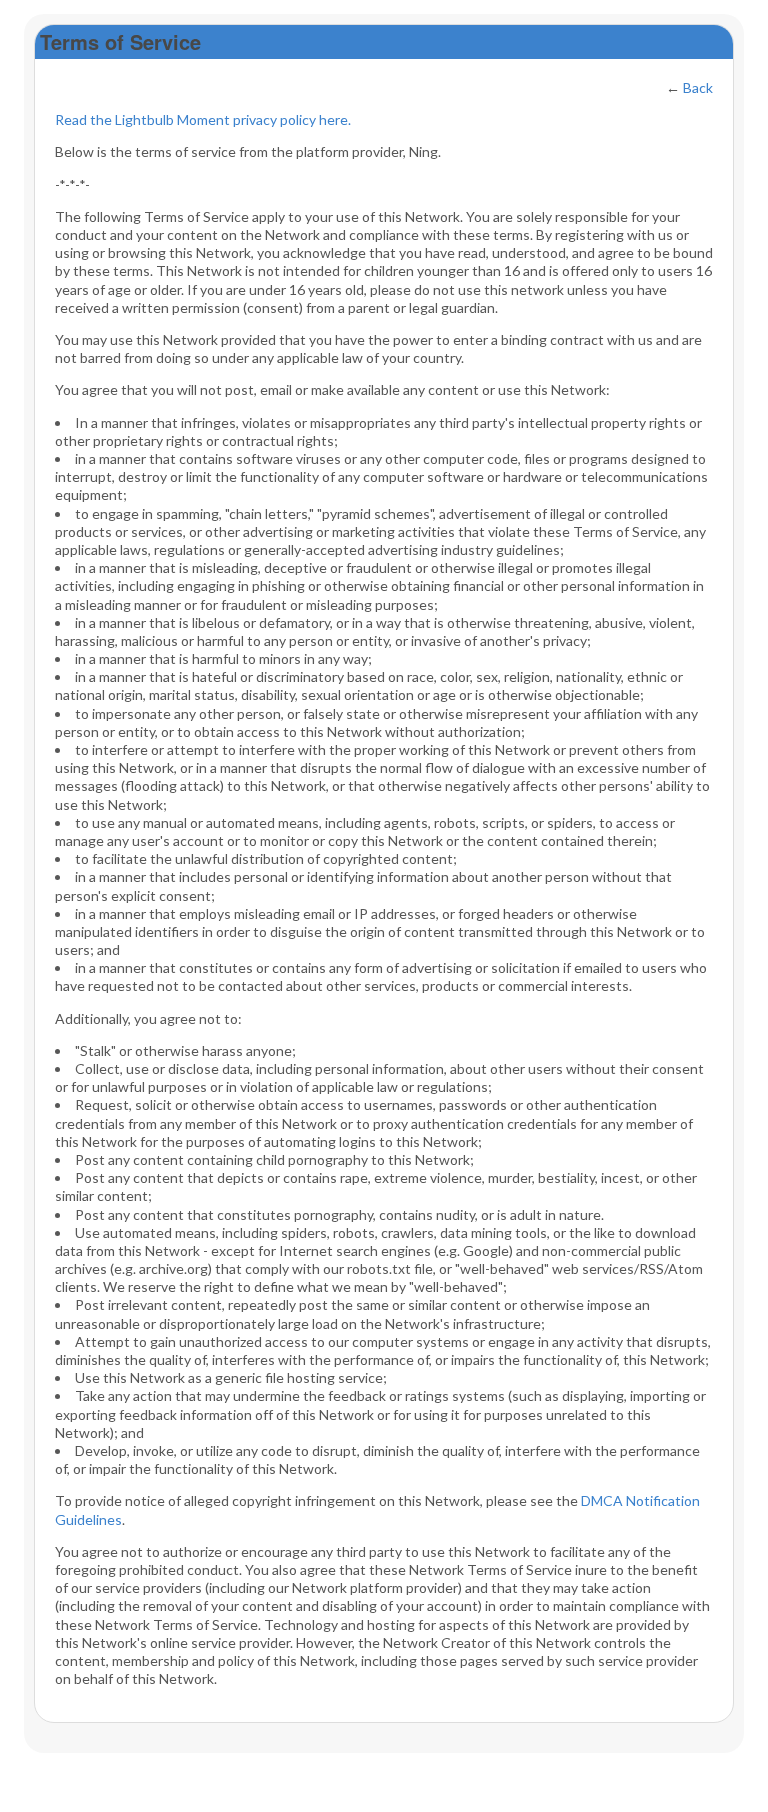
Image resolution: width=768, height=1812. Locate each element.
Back (698, 87)
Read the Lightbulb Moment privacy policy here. (203, 119)
